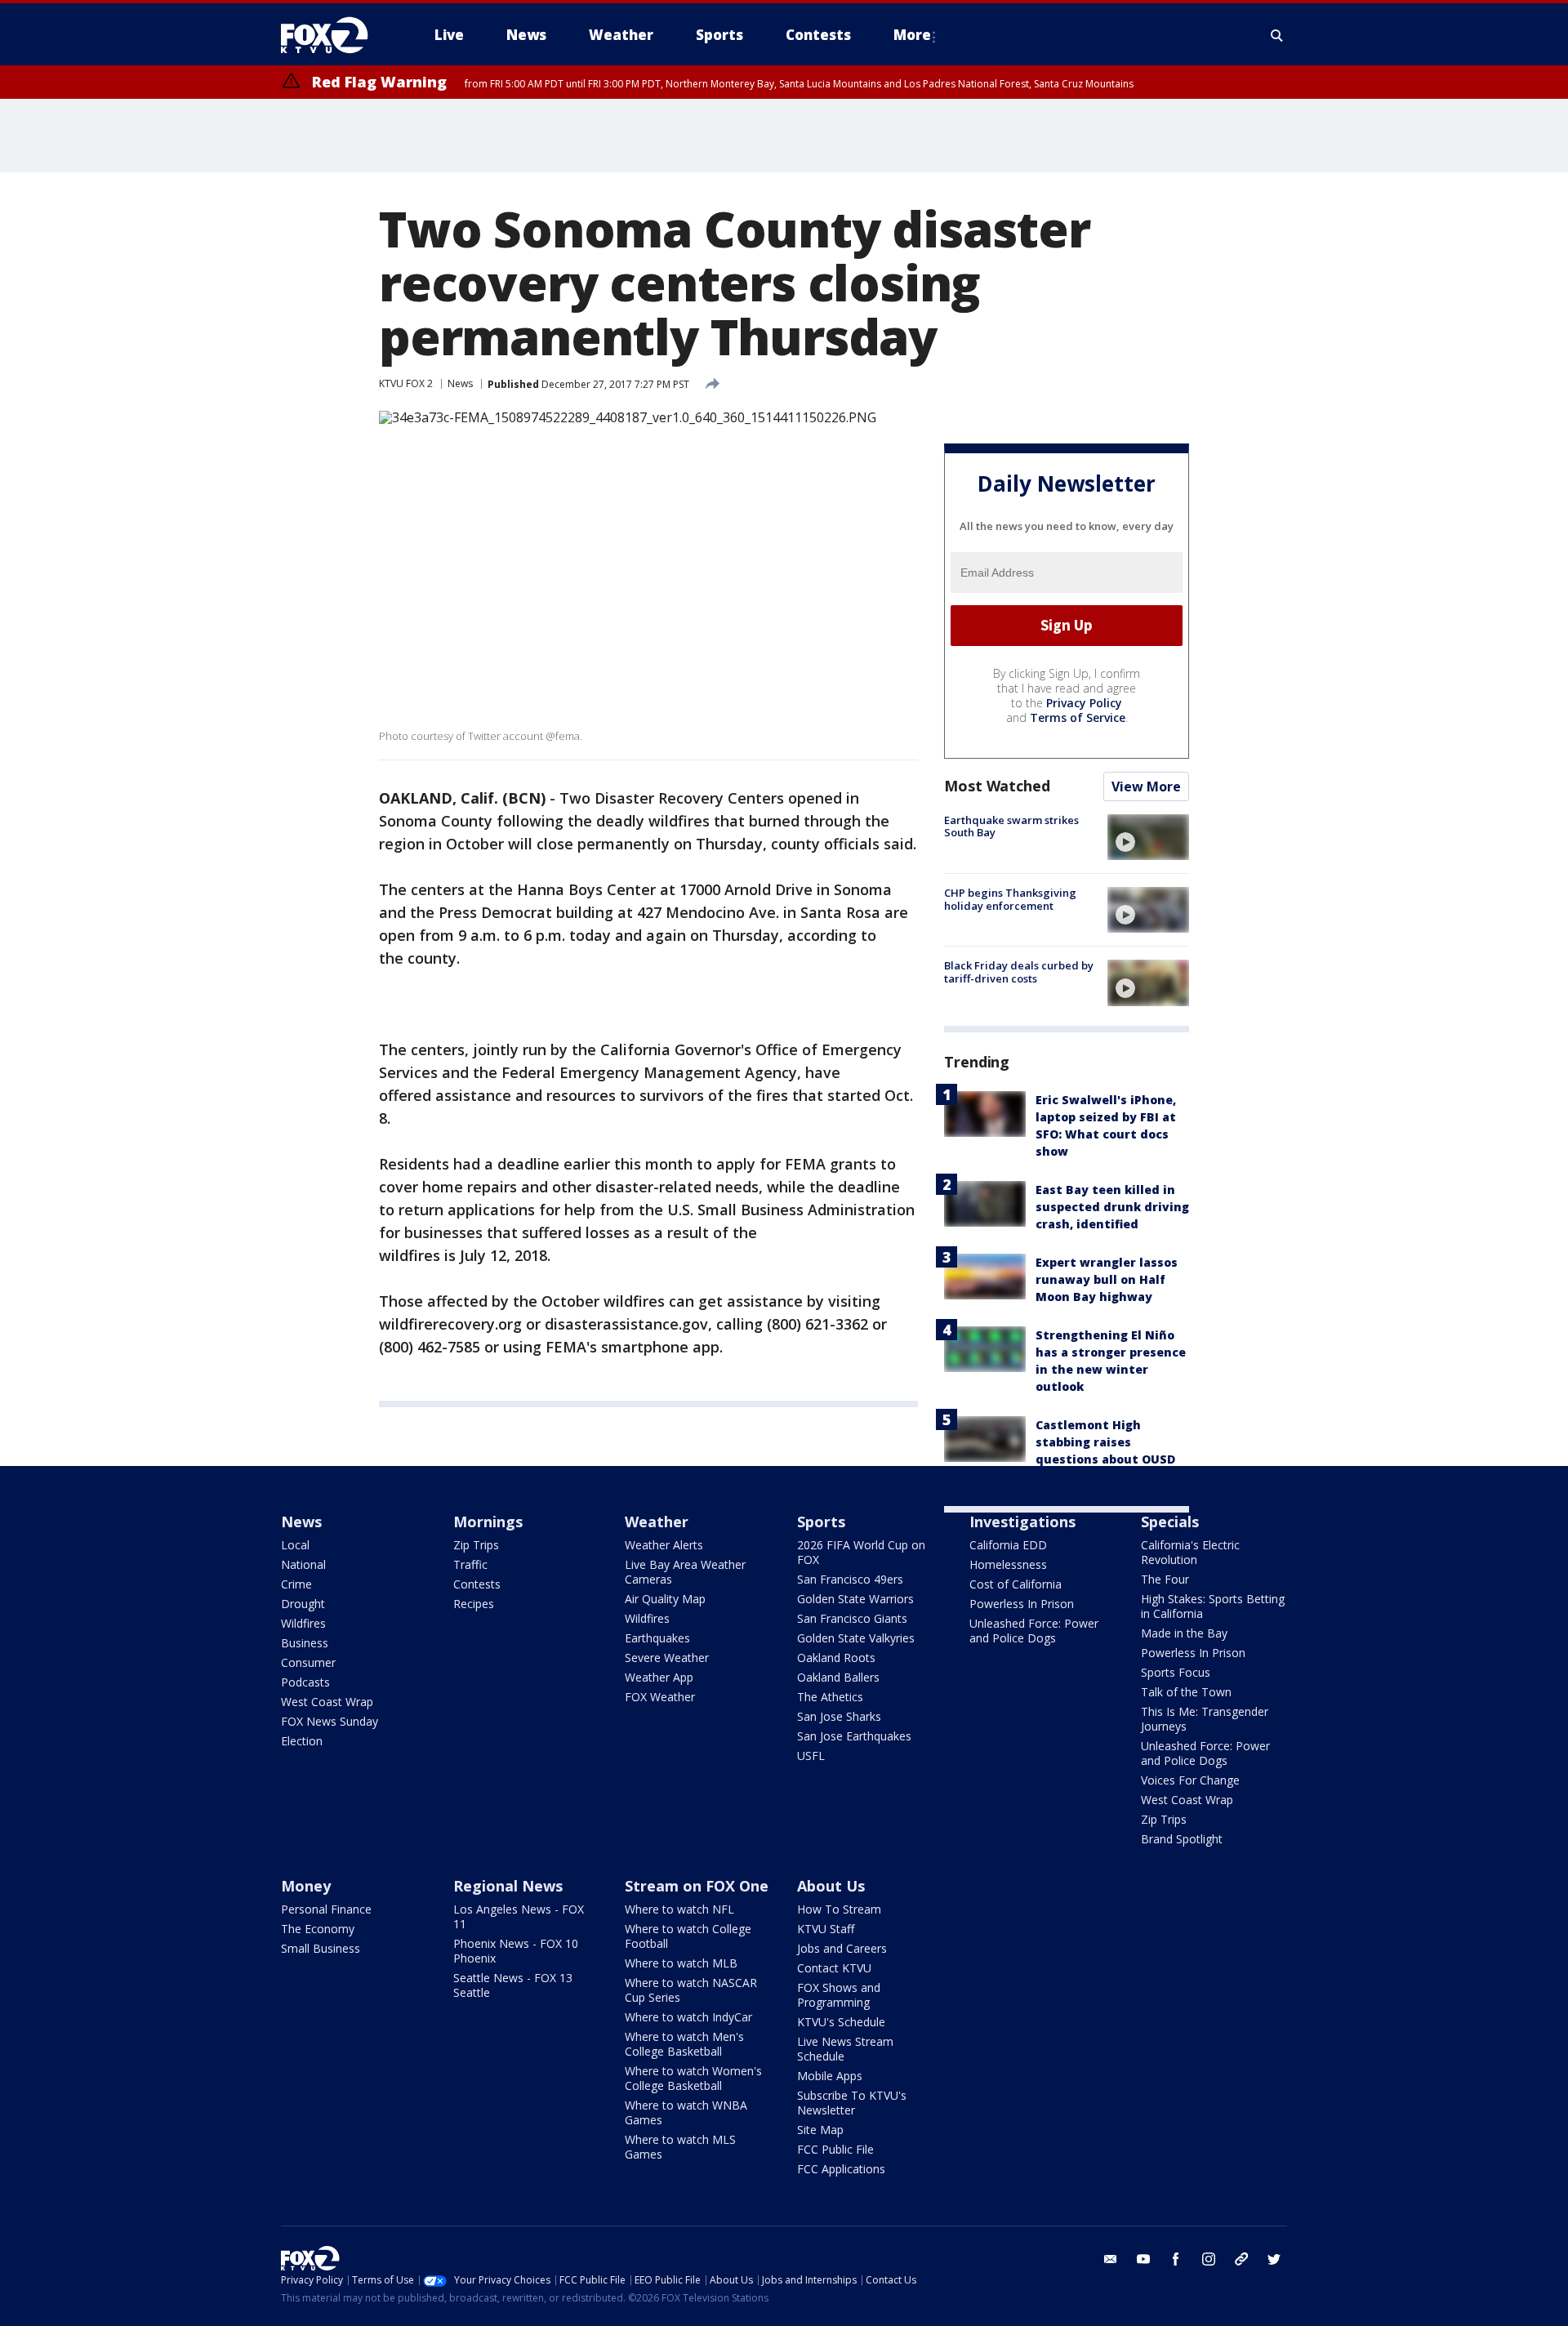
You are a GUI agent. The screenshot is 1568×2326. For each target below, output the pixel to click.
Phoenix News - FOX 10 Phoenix (516, 1951)
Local (295, 1545)
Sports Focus (1176, 1672)
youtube (1143, 2259)
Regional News (508, 1886)
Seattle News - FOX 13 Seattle (513, 1985)
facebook (1176, 2259)
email (1111, 2259)
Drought (303, 1604)
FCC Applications (841, 2169)
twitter (1274, 2259)
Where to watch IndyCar (688, 2017)
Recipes (474, 1604)
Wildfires (303, 1623)
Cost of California (1016, 1584)
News (460, 383)
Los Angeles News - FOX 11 (519, 1916)
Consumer (308, 1662)
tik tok (1241, 2259)
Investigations (1022, 1522)
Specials (1170, 1522)
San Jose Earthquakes (854, 1736)
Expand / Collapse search (1277, 35)
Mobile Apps (830, 2076)
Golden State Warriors (855, 1599)
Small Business (321, 1948)
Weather (657, 1522)
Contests (477, 1584)
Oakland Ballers (838, 1677)
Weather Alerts (664, 1545)
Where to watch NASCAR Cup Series (691, 1990)
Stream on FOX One (697, 1886)
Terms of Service (1078, 717)
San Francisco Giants (852, 1618)
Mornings (488, 1522)
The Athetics (830, 1697)
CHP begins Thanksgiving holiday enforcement (1010, 899)
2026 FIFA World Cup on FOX (861, 1552)
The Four (1165, 1579)
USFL (811, 1756)
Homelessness (1008, 1564)
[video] (1148, 837)
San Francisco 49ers (850, 1579)
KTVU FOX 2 (406, 383)
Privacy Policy (1084, 703)
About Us (831, 1886)
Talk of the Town (1186, 1692)
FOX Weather (660, 1697)
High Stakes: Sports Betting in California (1213, 1606)
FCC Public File (835, 2149)
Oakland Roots (836, 1658)
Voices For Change (1190, 1780)
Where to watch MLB (681, 1963)
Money (306, 1886)
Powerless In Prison (1022, 1604)
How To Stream (839, 1909)
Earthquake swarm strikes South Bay (1011, 827)
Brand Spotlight (1182, 1839)
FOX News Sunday (330, 1721)
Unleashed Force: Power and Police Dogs (1034, 1631)
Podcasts (305, 1682)
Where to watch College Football (688, 1936)
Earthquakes (657, 1638)
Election (302, 1741)
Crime (296, 1584)
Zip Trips (476, 1545)
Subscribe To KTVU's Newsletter (852, 2103)
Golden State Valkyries (856, 1638)
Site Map (820, 2130)
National (303, 1564)
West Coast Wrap (327, 1702)
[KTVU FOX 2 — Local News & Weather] (335, 35)
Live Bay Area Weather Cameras (685, 1572)
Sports (821, 1522)
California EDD (1008, 1545)
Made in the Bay (1184, 1633)
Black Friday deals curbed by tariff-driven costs (1019, 972)
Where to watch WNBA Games (686, 2112)
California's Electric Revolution (1190, 1552)
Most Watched (997, 786)
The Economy (318, 1929)
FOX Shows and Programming (839, 1995)
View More (1146, 786)
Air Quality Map (665, 1599)
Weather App (659, 1677)
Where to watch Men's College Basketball (684, 2044)
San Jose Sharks (839, 1716)
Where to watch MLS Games (680, 2147)
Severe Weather (667, 1658)
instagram (1209, 2259)
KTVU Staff (826, 1929)
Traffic (470, 1564)
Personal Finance (326, 1909)
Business (305, 1643)
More (912, 35)
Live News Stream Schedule (845, 2049)
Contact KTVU (834, 1968)
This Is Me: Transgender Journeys (1205, 1719)
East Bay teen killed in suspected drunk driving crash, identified (1112, 1207)
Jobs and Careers (842, 1948)
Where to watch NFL (679, 1909)
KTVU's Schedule (841, 2022)
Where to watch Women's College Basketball (693, 2078)
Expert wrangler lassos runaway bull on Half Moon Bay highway (1107, 1279)
